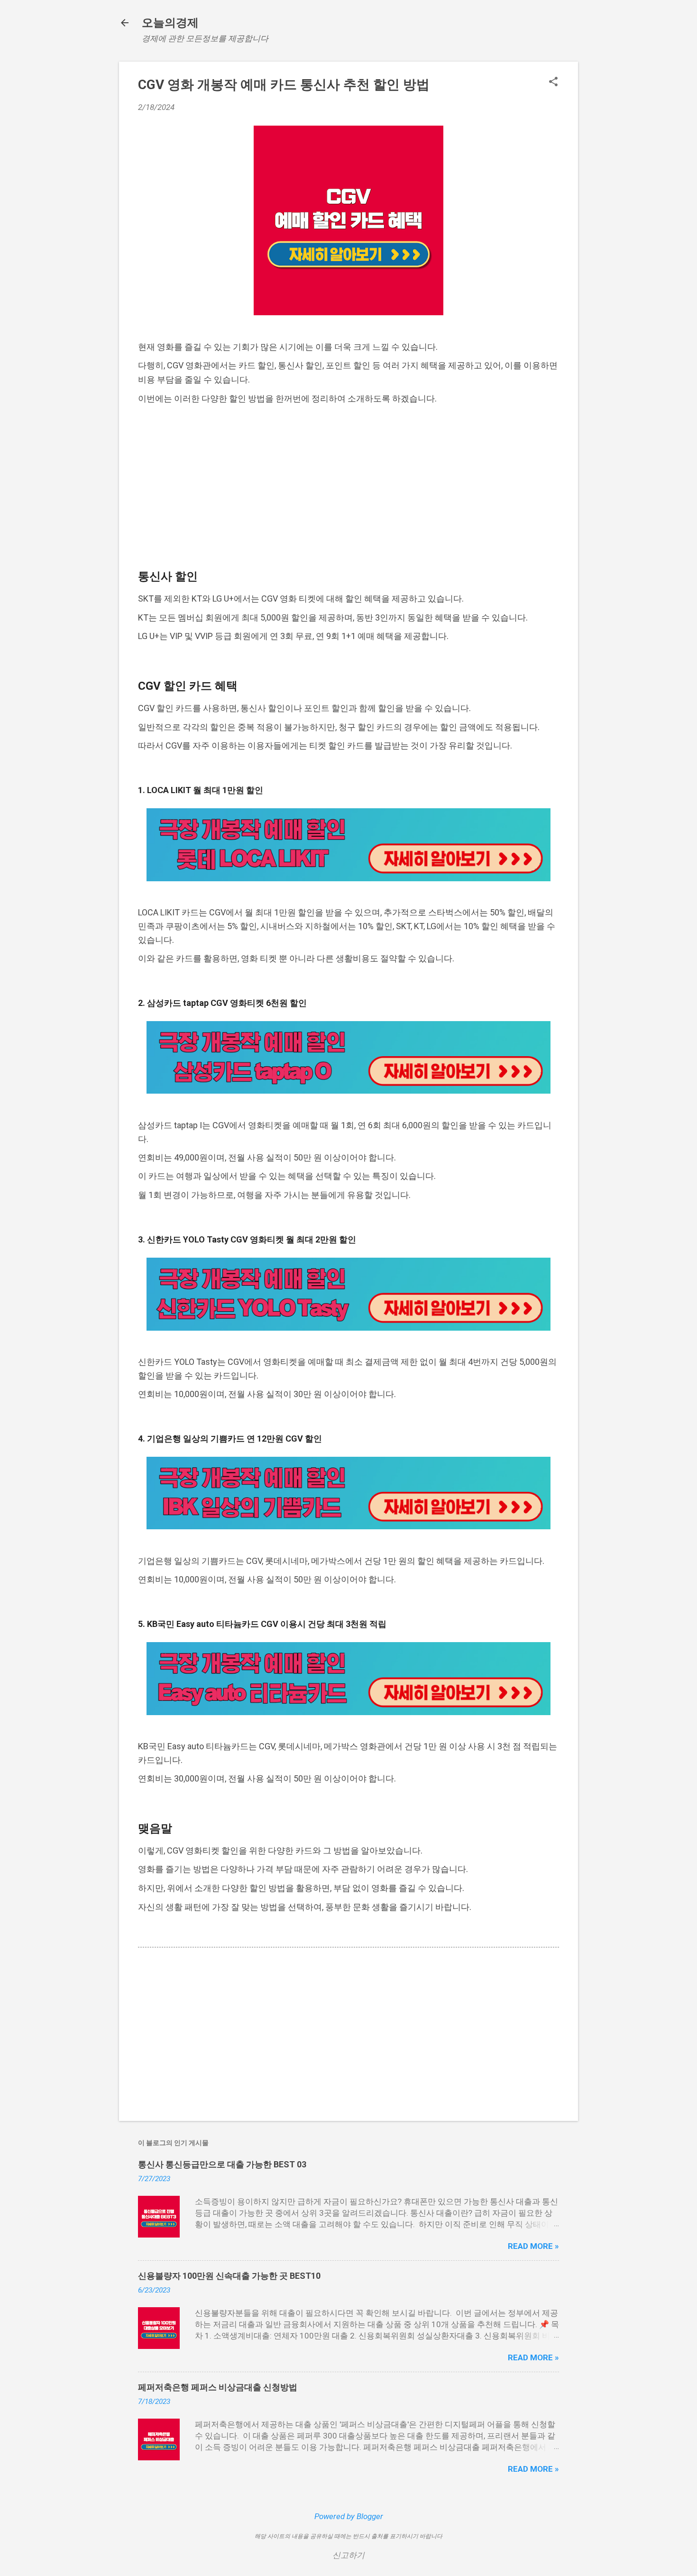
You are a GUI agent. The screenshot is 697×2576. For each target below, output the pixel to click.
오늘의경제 (170, 23)
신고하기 (348, 2555)
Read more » (533, 2246)
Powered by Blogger (349, 2516)
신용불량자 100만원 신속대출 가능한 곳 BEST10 (229, 2276)
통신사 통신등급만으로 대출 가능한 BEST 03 (222, 2164)
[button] (553, 83)
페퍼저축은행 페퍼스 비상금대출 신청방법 (218, 2387)
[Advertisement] (348, 486)
